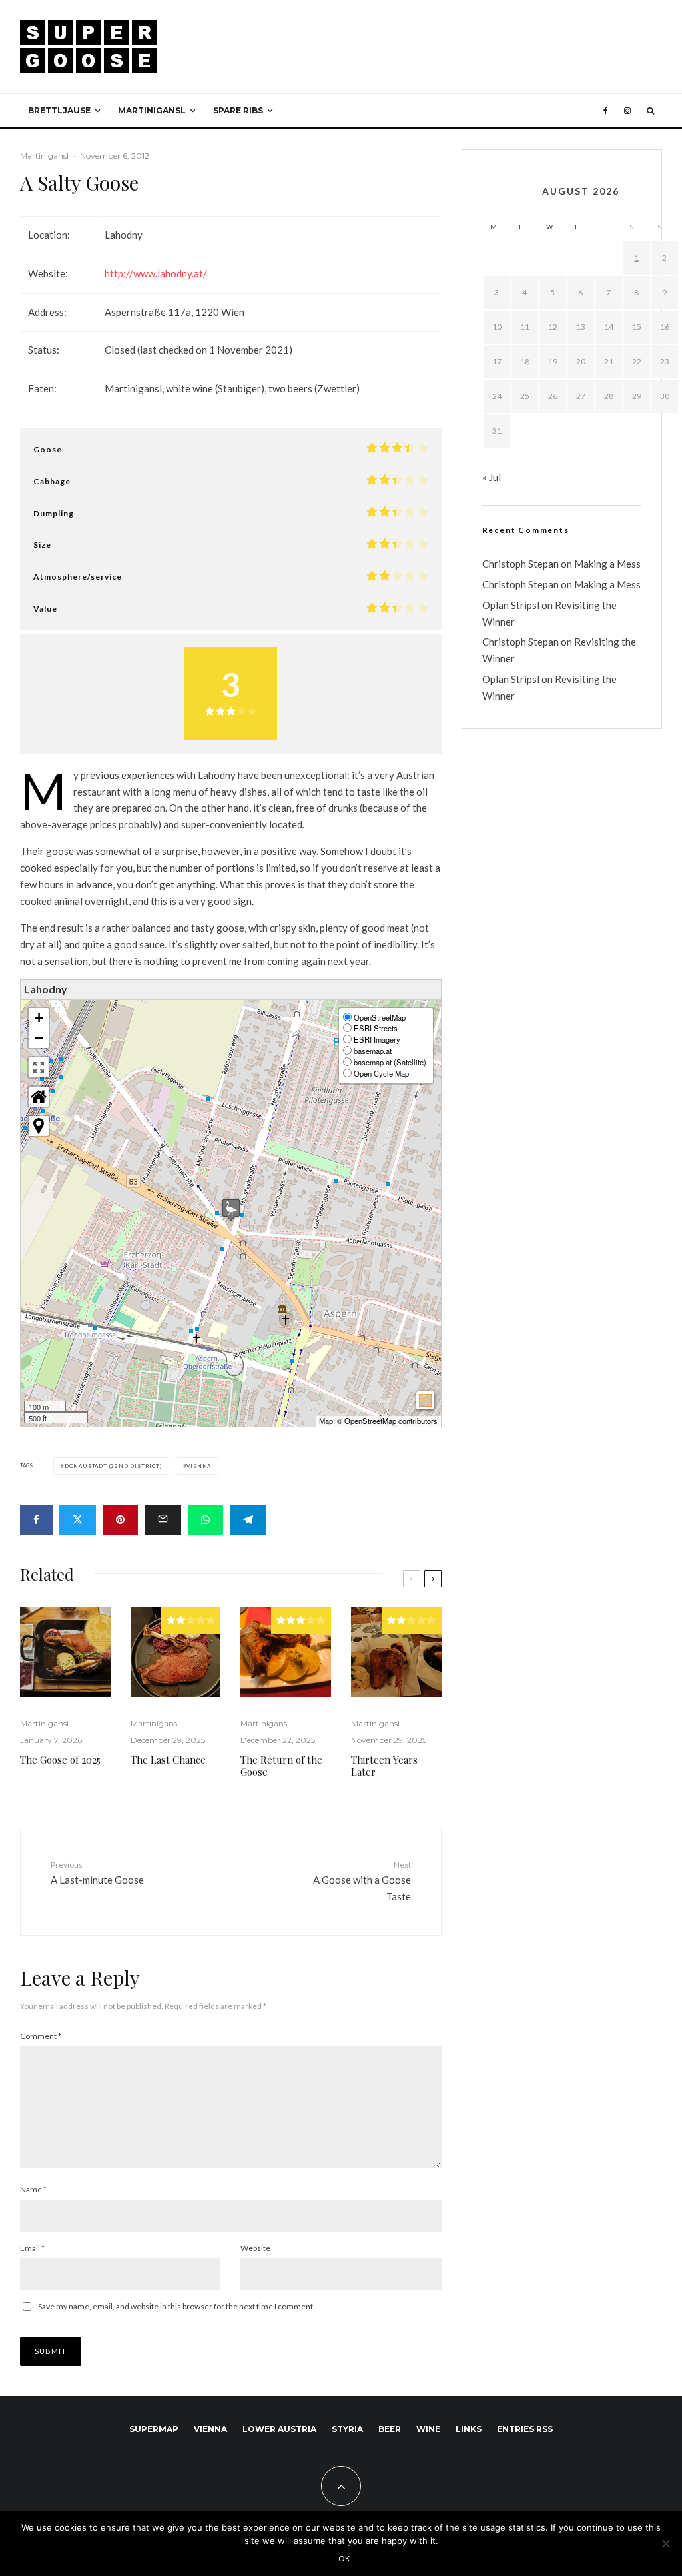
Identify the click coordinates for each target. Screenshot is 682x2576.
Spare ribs (238, 110)
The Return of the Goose (281, 1766)
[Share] (36, 1520)
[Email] (163, 1520)
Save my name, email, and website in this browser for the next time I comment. (176, 2306)
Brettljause (59, 110)
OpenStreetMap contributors (391, 1421)
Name (33, 2189)
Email (32, 2248)
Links (469, 2429)
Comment (41, 2036)
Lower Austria (279, 2429)
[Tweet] (78, 1520)
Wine (428, 2429)
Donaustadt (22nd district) (113, 1466)
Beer (390, 2429)
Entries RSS (525, 2429)
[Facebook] (606, 111)
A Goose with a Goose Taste (362, 1881)
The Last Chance (168, 1760)
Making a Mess (607, 564)
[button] (231, 1210)
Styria (347, 2429)
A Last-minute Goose (97, 1873)
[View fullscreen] (39, 1067)
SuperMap (154, 2429)
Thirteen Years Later (384, 1766)
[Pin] (120, 1520)
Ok (344, 2558)
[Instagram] (627, 111)
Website (255, 2248)
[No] (665, 2543)
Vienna (199, 1466)
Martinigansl (152, 110)
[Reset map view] (39, 1097)
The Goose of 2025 (60, 1760)
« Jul (492, 477)
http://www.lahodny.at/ (156, 273)
